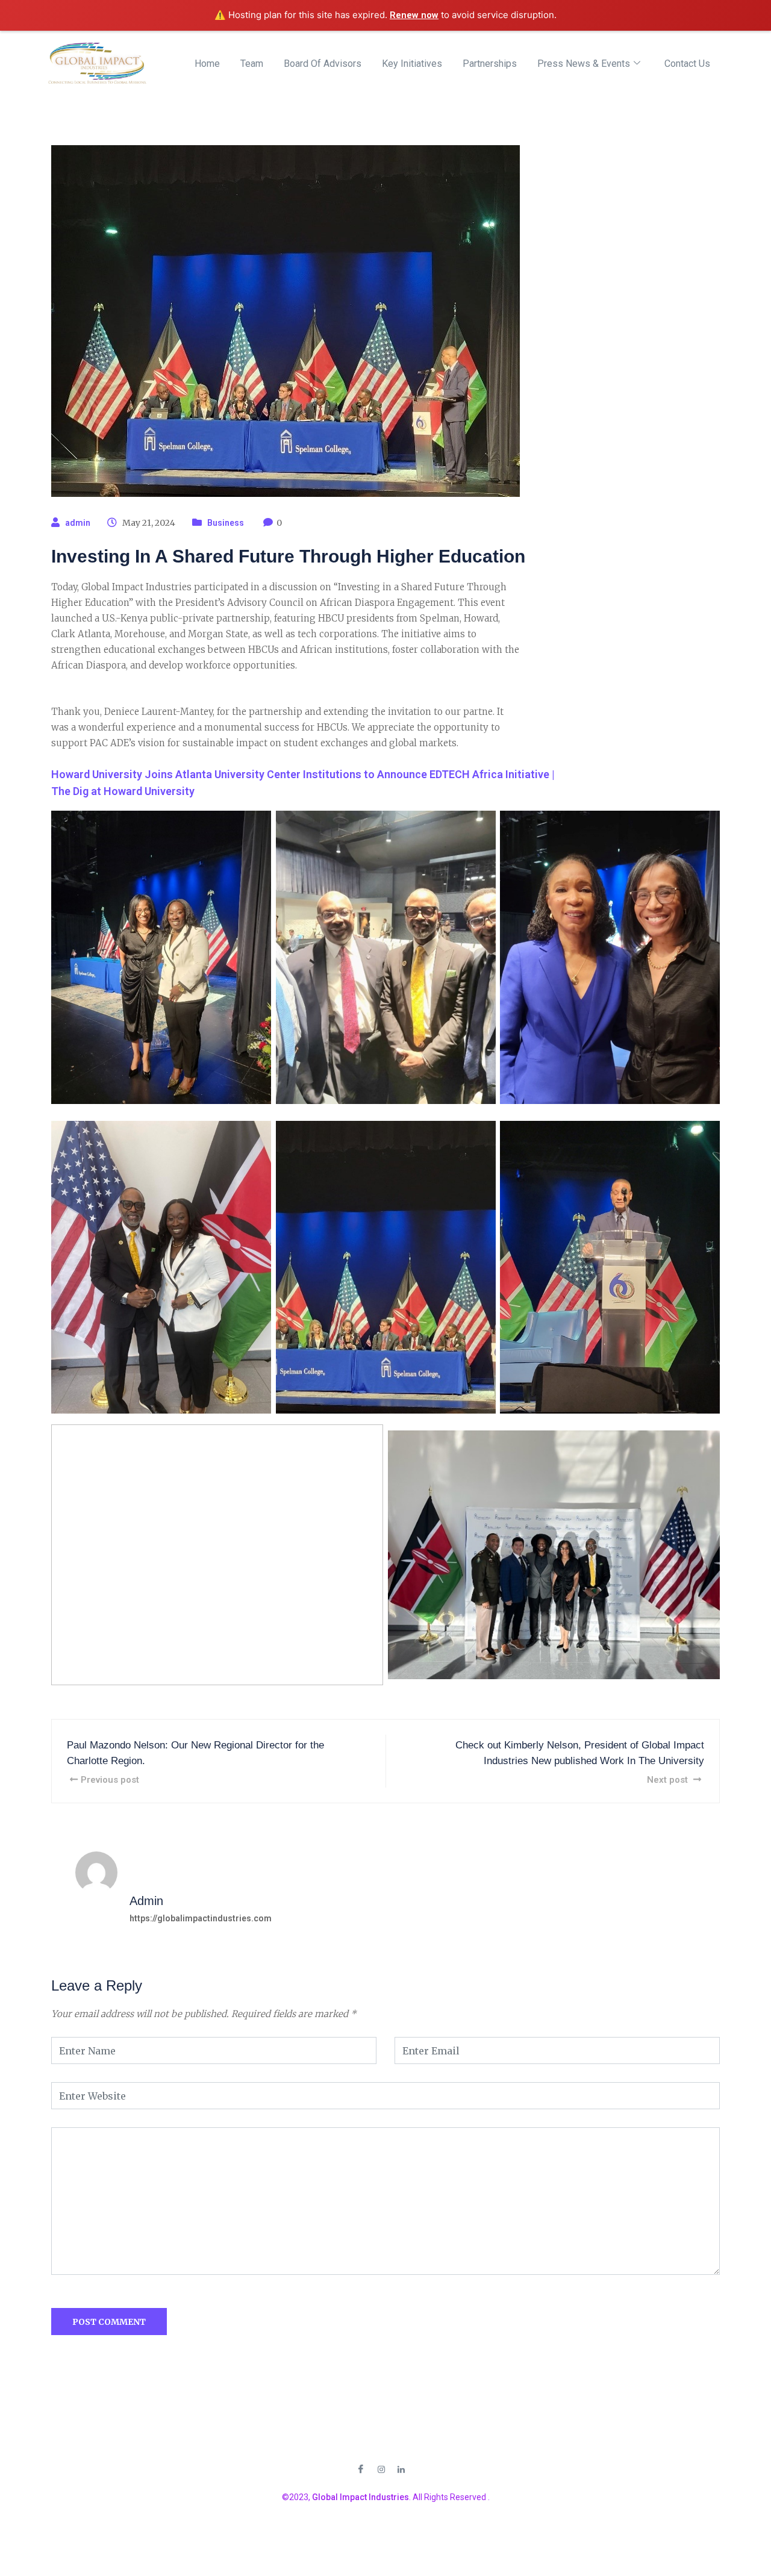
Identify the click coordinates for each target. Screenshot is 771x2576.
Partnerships (490, 64)
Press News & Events (584, 64)
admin (78, 523)
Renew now (414, 15)
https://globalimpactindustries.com (201, 1918)
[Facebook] (361, 2468)
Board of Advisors (323, 64)
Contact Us (687, 64)
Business (226, 523)
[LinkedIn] (401, 2468)
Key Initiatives (412, 64)
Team (252, 64)
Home (207, 64)
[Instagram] (381, 2468)
